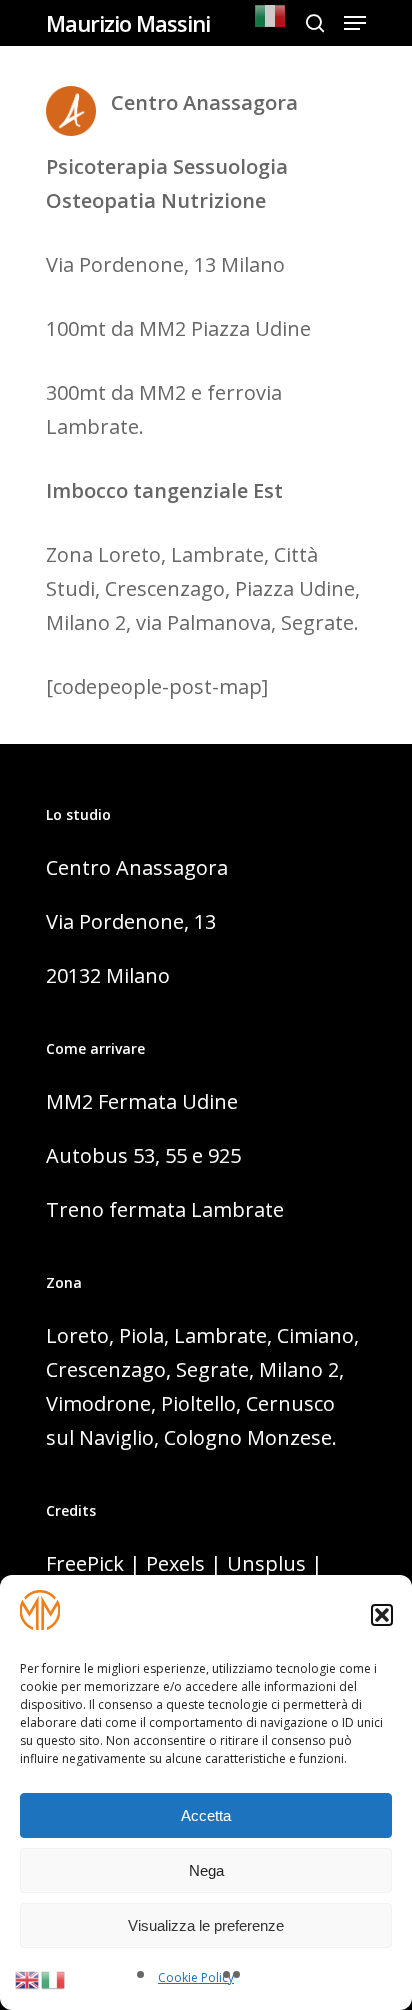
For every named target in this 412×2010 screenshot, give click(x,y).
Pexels (175, 1563)
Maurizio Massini (128, 23)
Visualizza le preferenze (206, 1925)
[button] (382, 1615)
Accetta (206, 1815)
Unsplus (266, 1563)
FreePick (85, 1563)
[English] (28, 1977)
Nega (206, 1870)
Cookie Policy (196, 1977)
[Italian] (271, 23)
